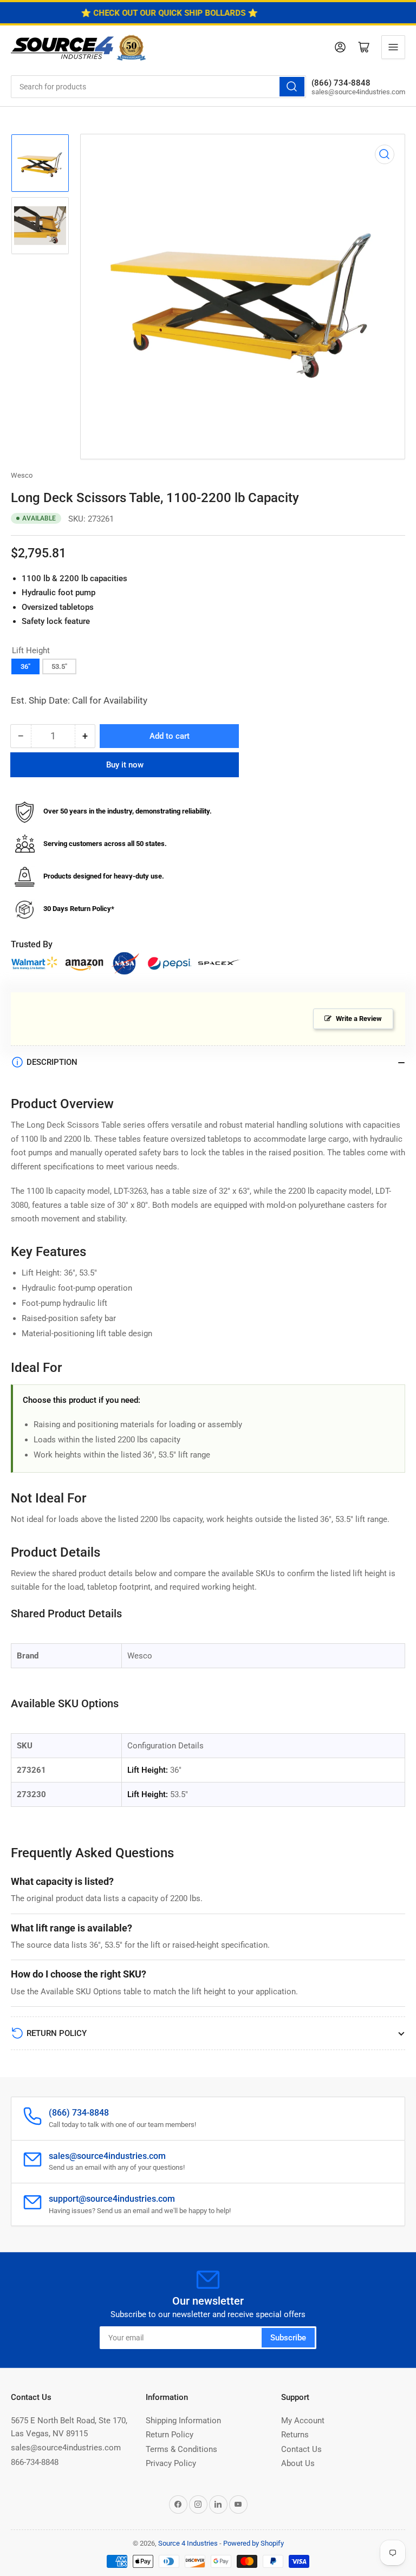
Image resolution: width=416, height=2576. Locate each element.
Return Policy (170, 2435)
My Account (303, 2421)
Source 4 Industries (188, 2543)
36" (25, 666)
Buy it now (125, 765)
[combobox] (158, 87)
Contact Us (301, 2449)
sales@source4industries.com (66, 2448)
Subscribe (288, 2338)
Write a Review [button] (359, 1019)
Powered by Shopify (253, 2543)
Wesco (22, 475)
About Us (298, 2463)
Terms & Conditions (181, 2449)
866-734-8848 (35, 2462)
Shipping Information (183, 2421)
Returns (295, 2435)
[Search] (292, 87)
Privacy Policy (171, 2463)
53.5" (59, 666)
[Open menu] (393, 47)
